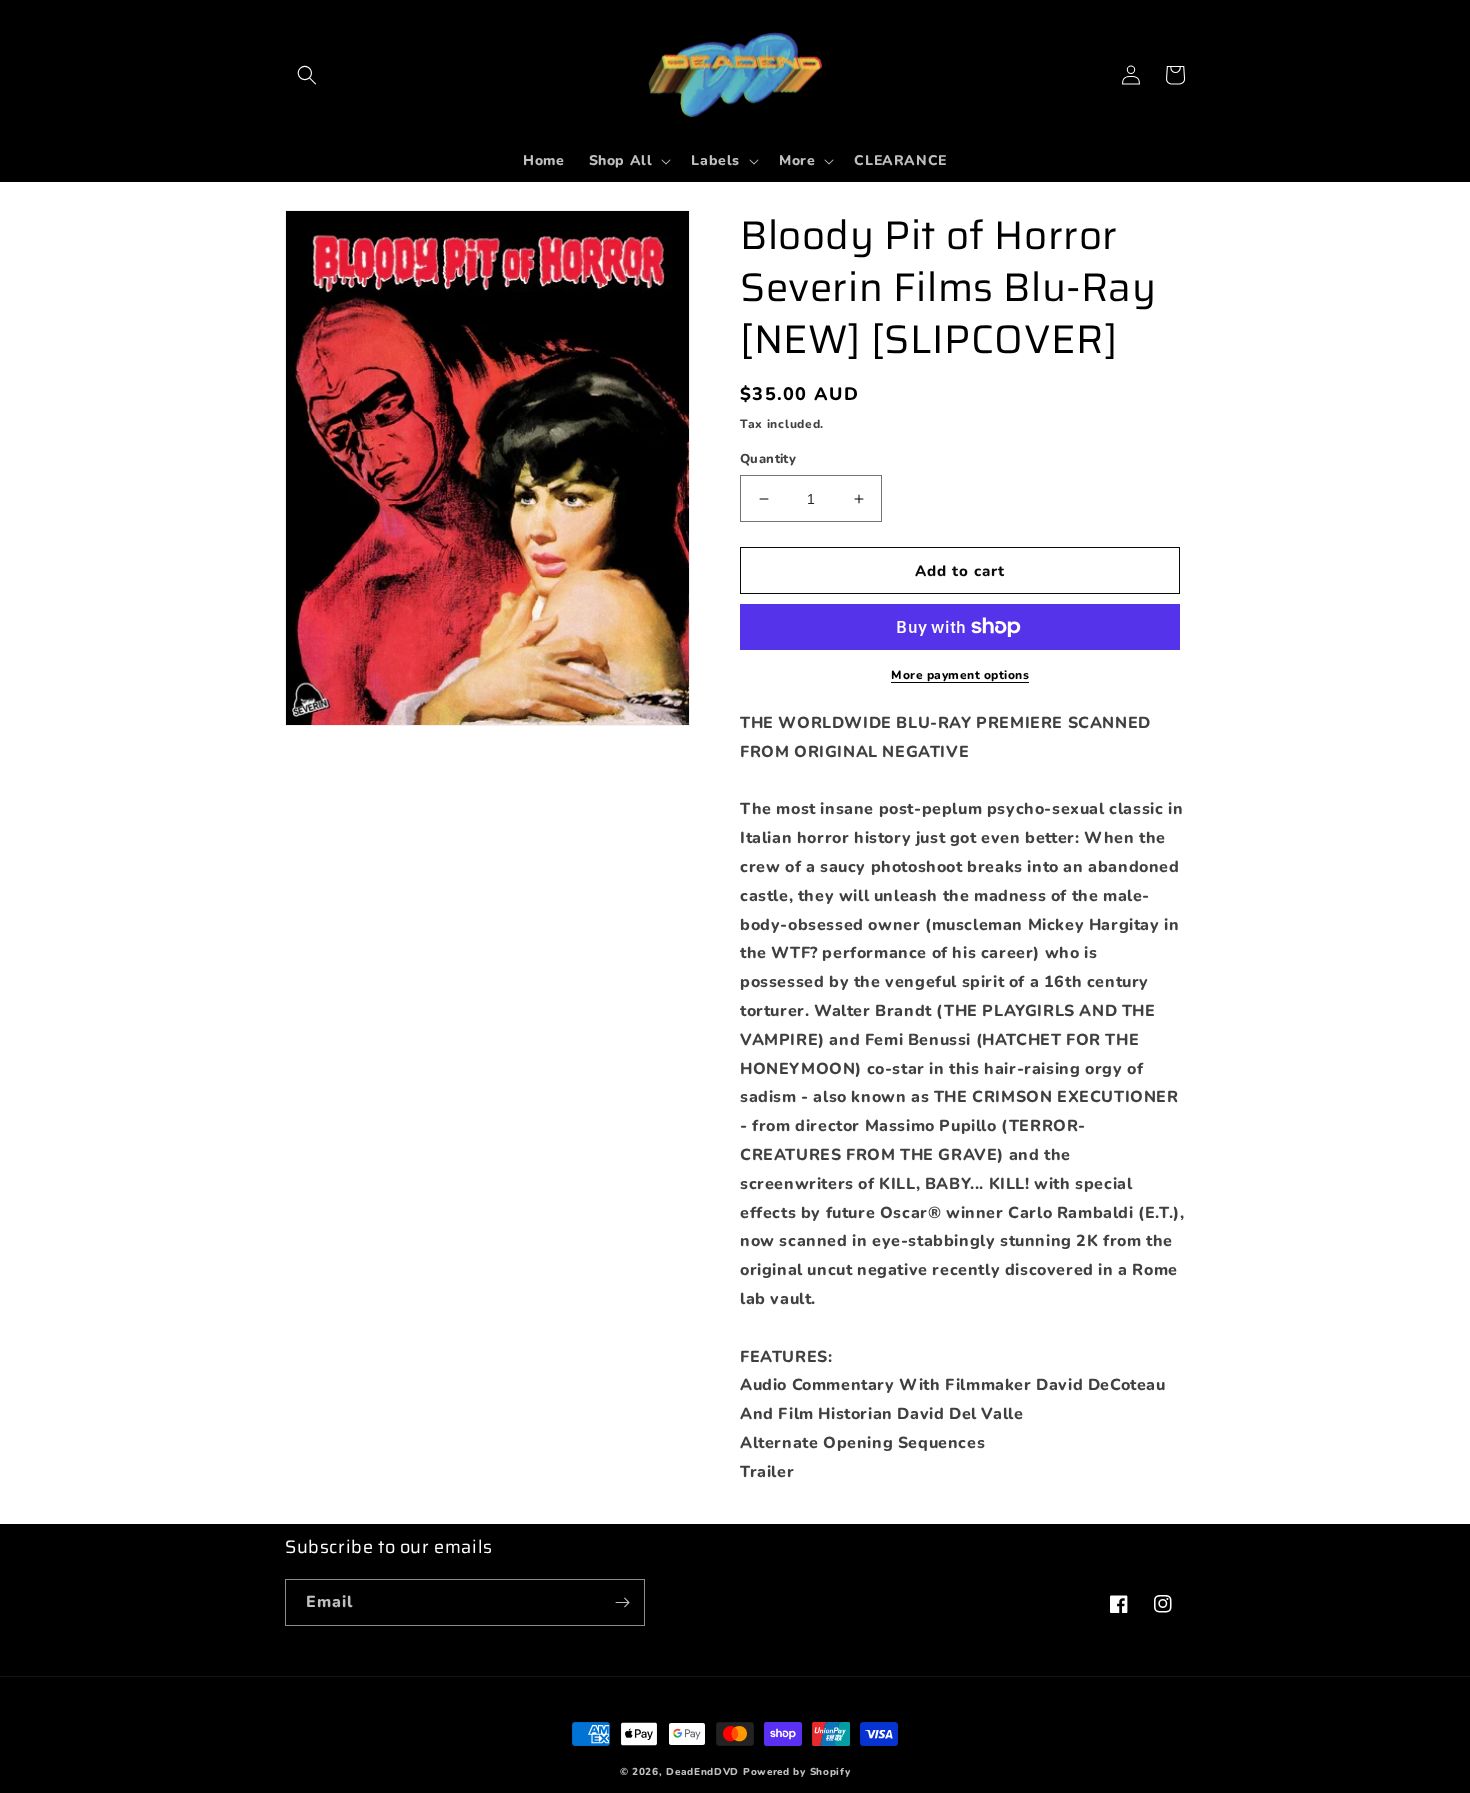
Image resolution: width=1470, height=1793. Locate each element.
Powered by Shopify (797, 1772)
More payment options (960, 675)
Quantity (768, 459)
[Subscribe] (622, 1602)
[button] (307, 75)
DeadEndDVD (702, 1772)
